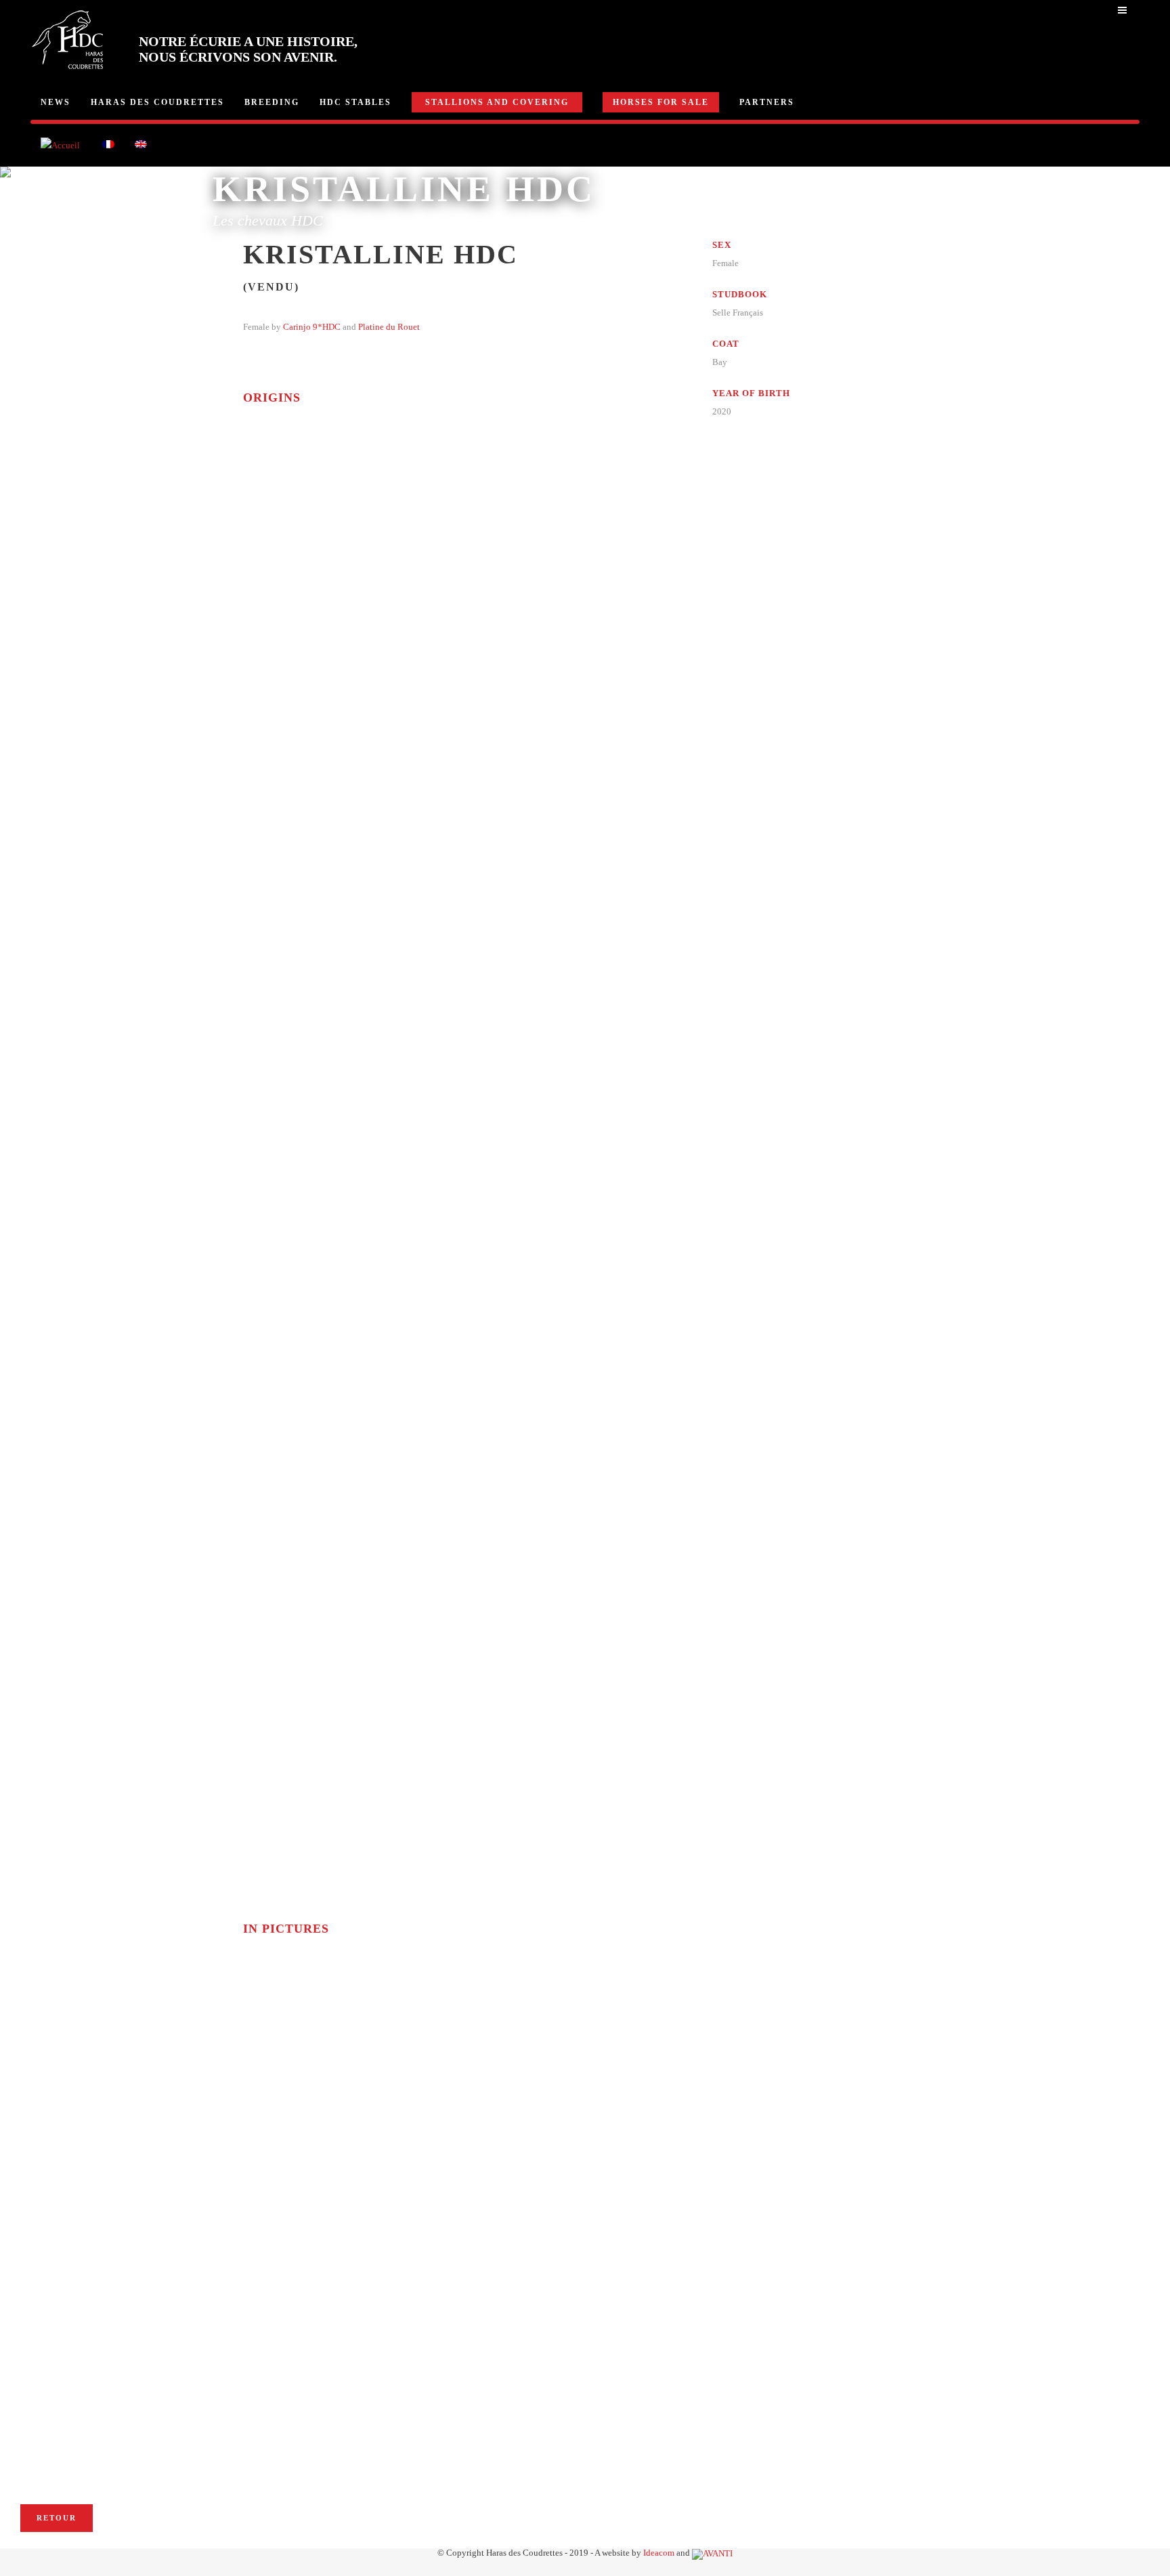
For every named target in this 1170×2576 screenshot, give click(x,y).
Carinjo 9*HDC (312, 327)
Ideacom (659, 2553)
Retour (57, 2518)
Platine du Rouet (389, 327)
